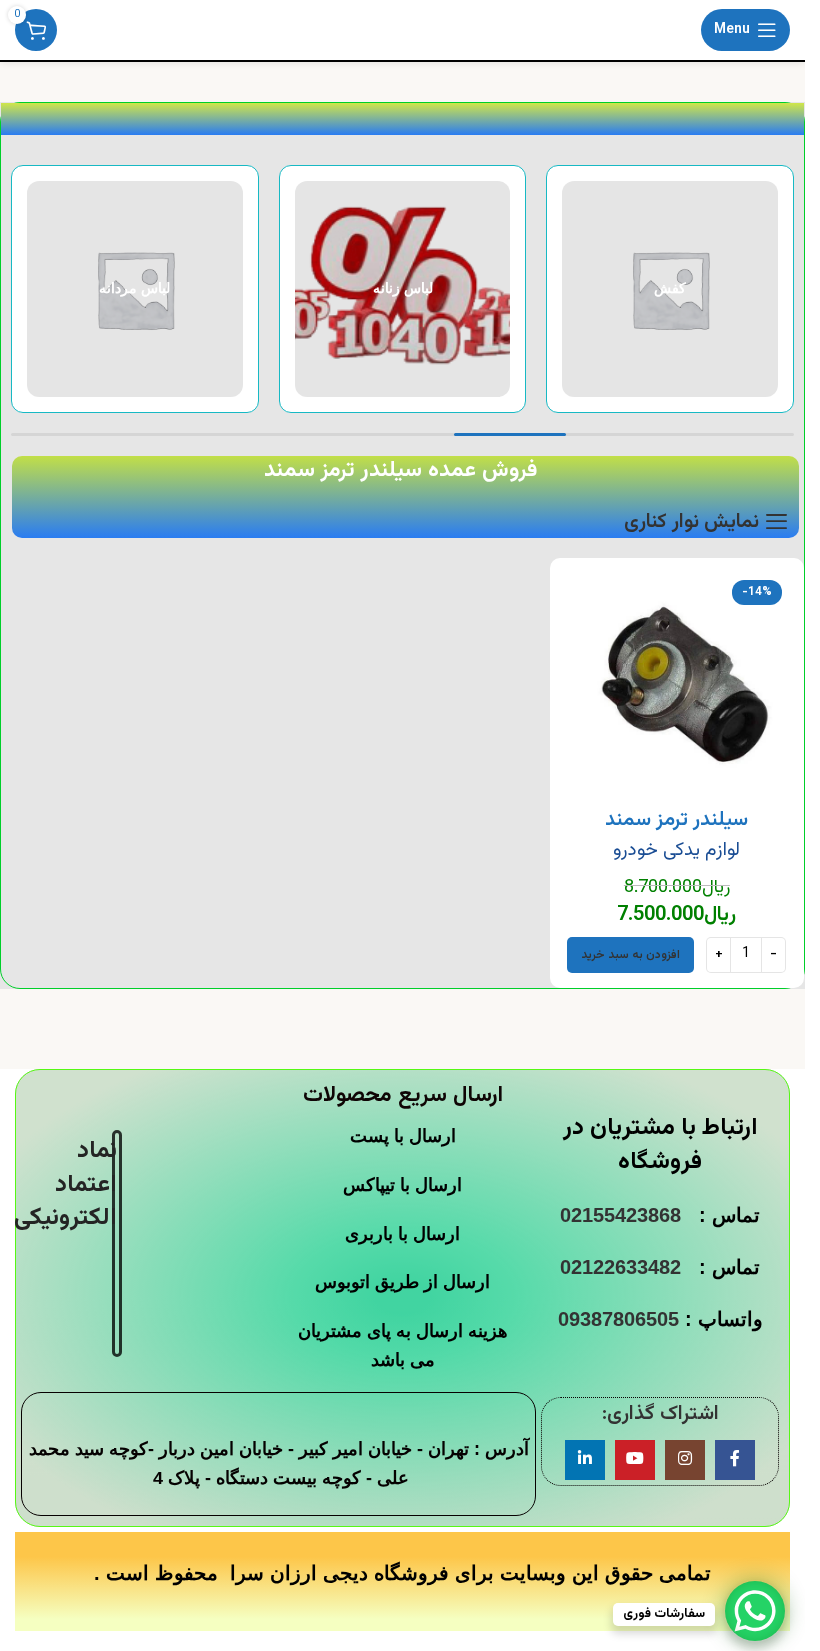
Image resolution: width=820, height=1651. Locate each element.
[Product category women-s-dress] (403, 289)
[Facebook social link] (735, 1460)
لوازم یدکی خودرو (676, 850)
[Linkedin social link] (585, 1460)
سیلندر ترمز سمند (676, 820)
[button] (630, 955)
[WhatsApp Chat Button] (755, 1611)
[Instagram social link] (685, 1460)
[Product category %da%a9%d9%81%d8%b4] (670, 289)
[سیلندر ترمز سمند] (677, 685)
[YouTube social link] (635, 1460)
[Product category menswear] (135, 289)
